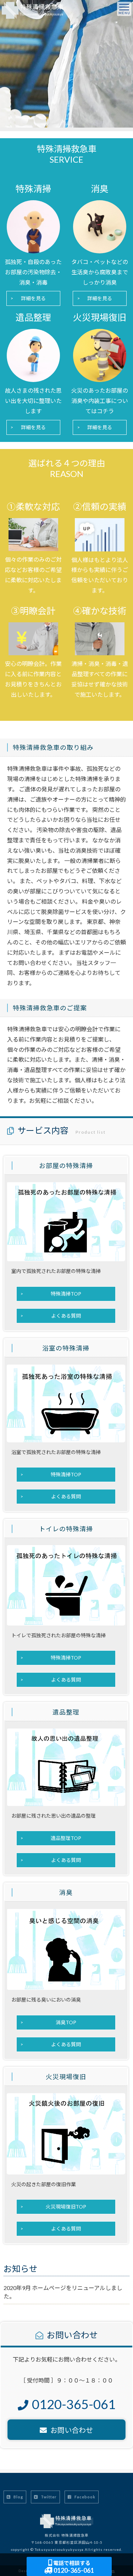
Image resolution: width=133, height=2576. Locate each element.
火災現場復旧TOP (66, 2207)
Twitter (48, 2497)
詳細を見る (33, 298)
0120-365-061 (73, 2567)
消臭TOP (66, 2022)
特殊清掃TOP (66, 1294)
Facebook (84, 2497)
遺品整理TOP (66, 1838)
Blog (18, 2497)
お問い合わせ (72, 2430)
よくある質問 (66, 1316)
